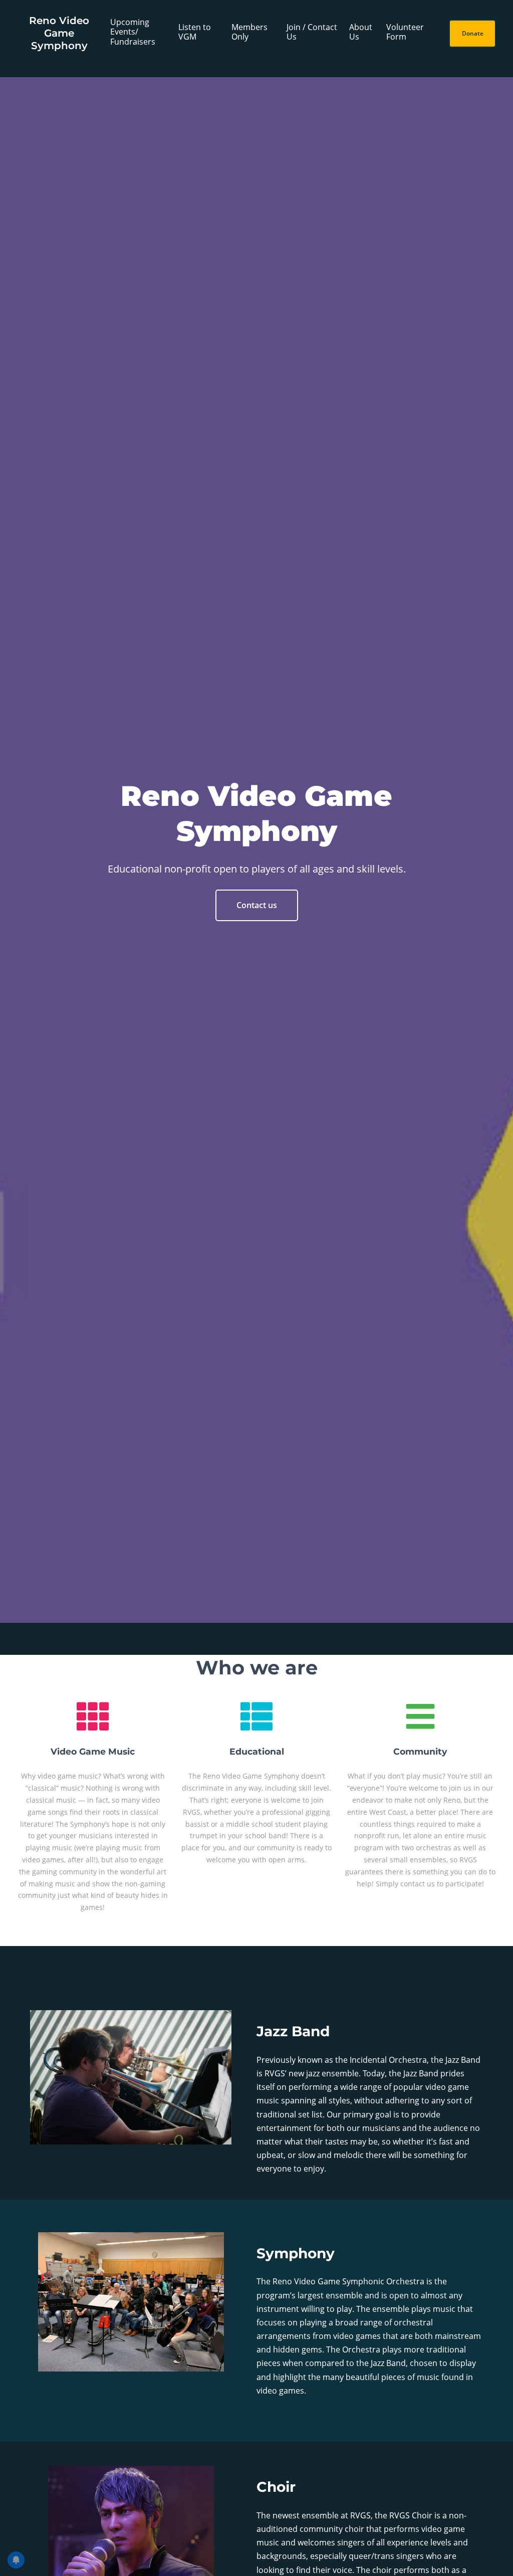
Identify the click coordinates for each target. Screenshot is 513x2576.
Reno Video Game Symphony (59, 33)
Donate (473, 33)
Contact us (257, 905)
